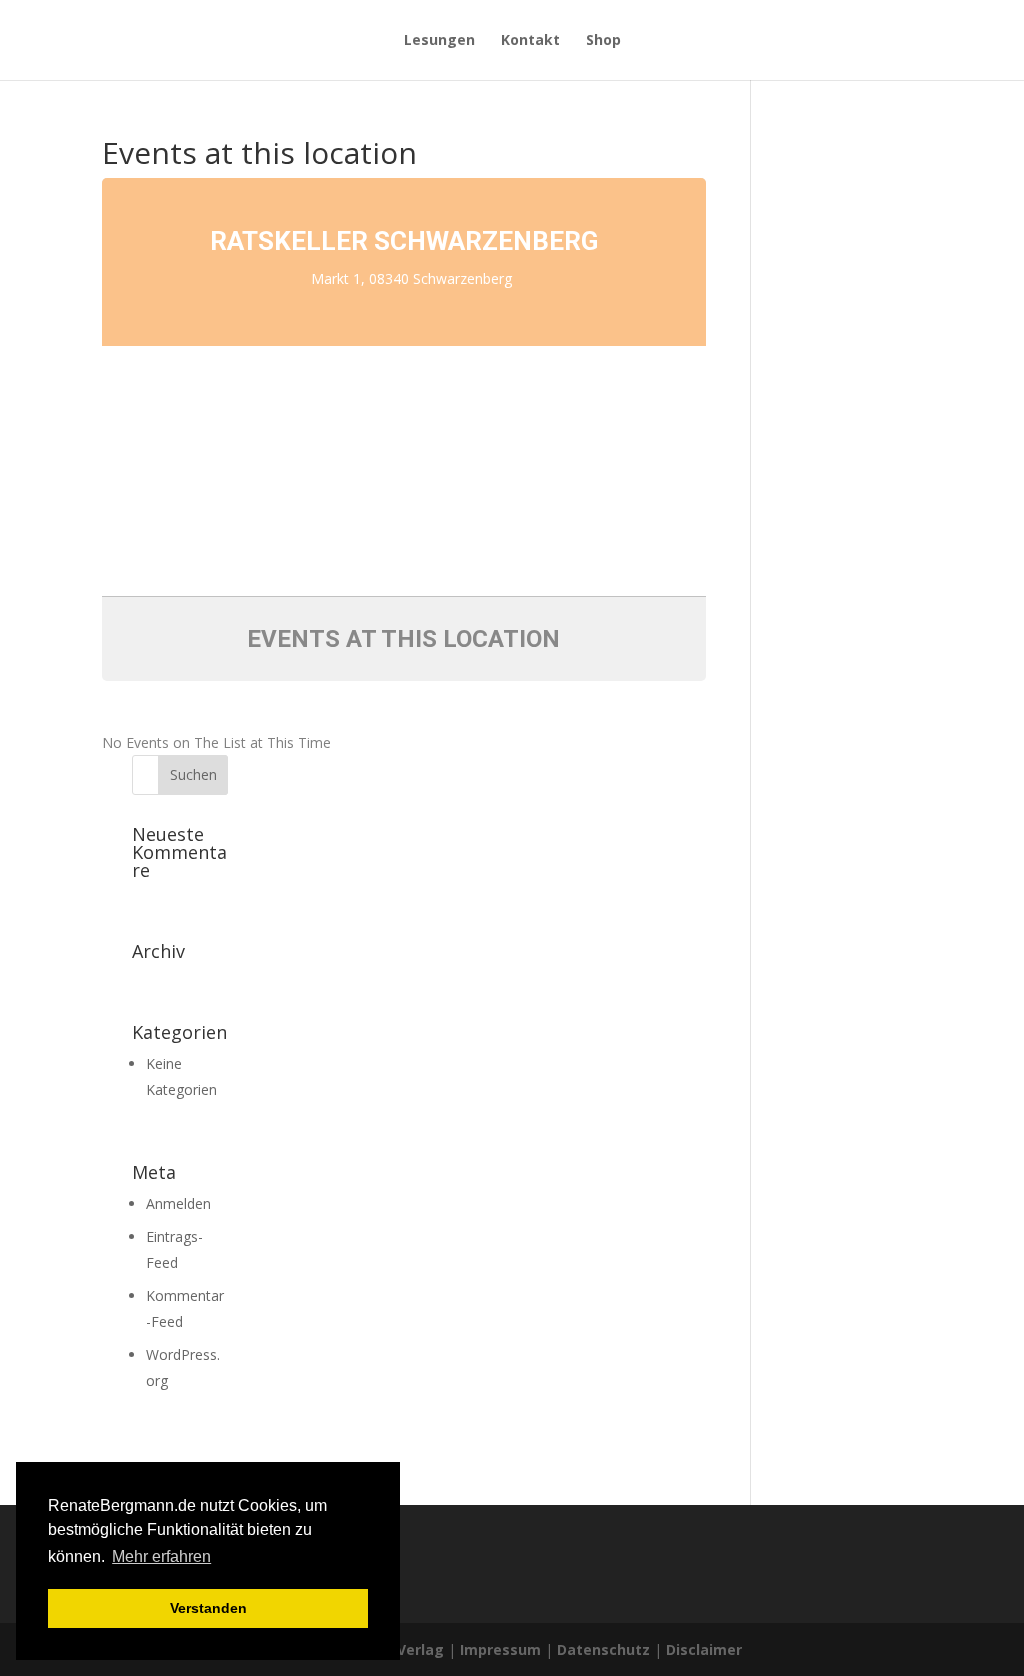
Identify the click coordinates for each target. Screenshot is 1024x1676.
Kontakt (530, 41)
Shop (603, 41)
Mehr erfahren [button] (161, 1556)
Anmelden (178, 1203)
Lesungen (439, 41)
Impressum (500, 1649)
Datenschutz (603, 1649)
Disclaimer (704, 1649)
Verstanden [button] (208, 1608)
